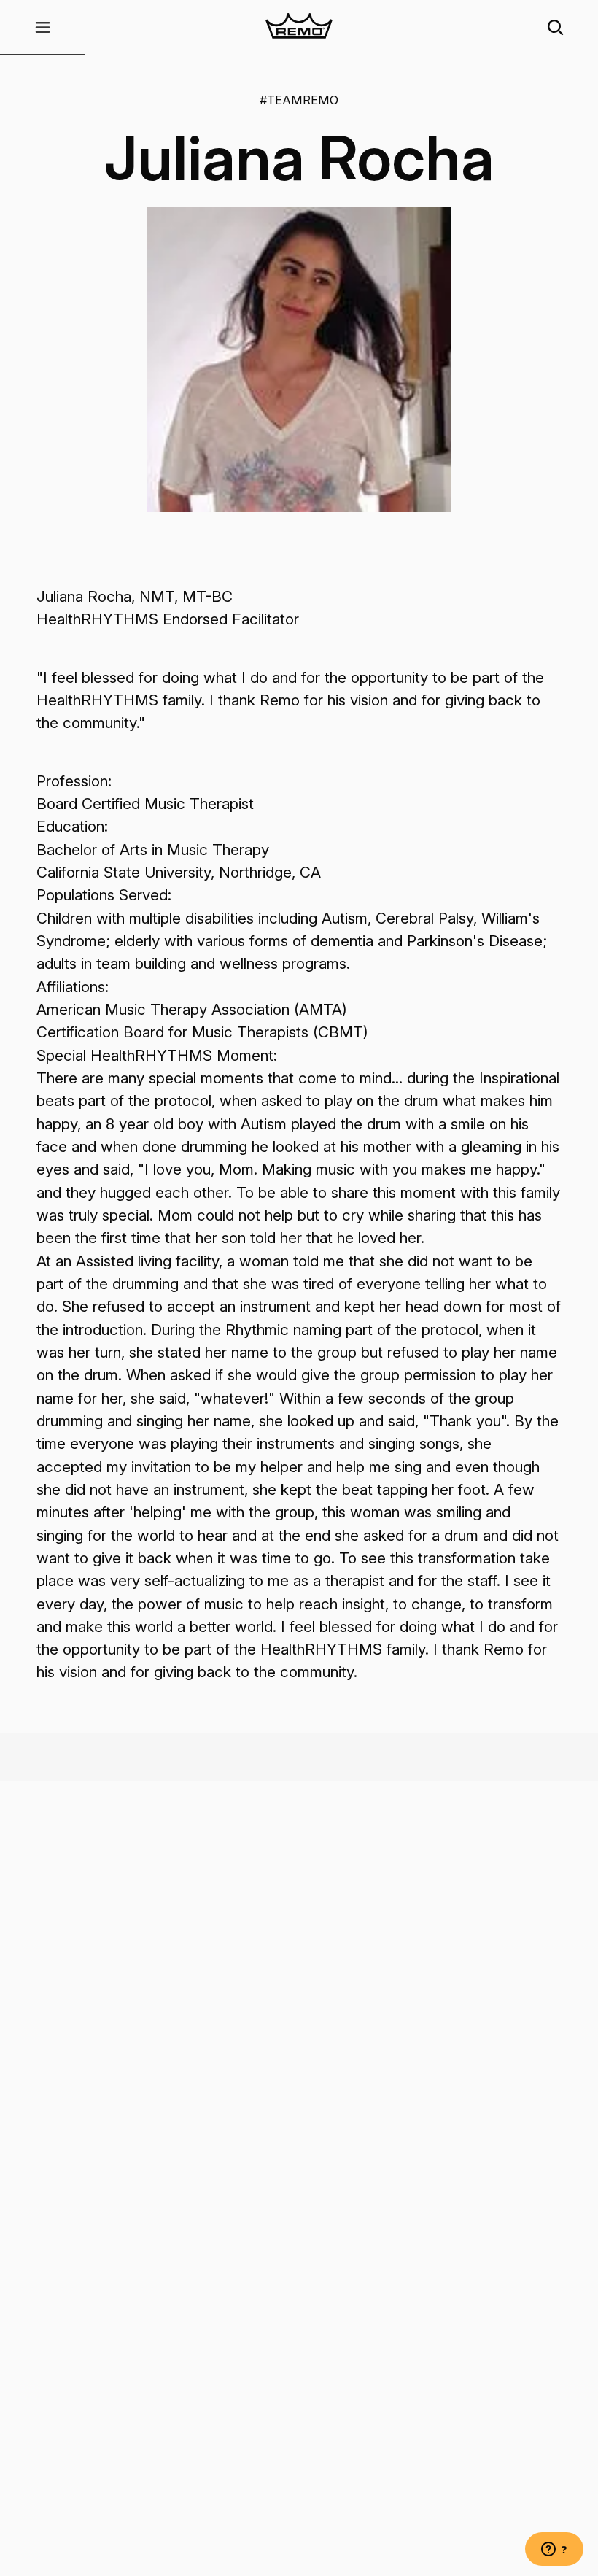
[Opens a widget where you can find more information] (554, 2550)
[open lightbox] (299, 360)
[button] (43, 27)
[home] (299, 27)
